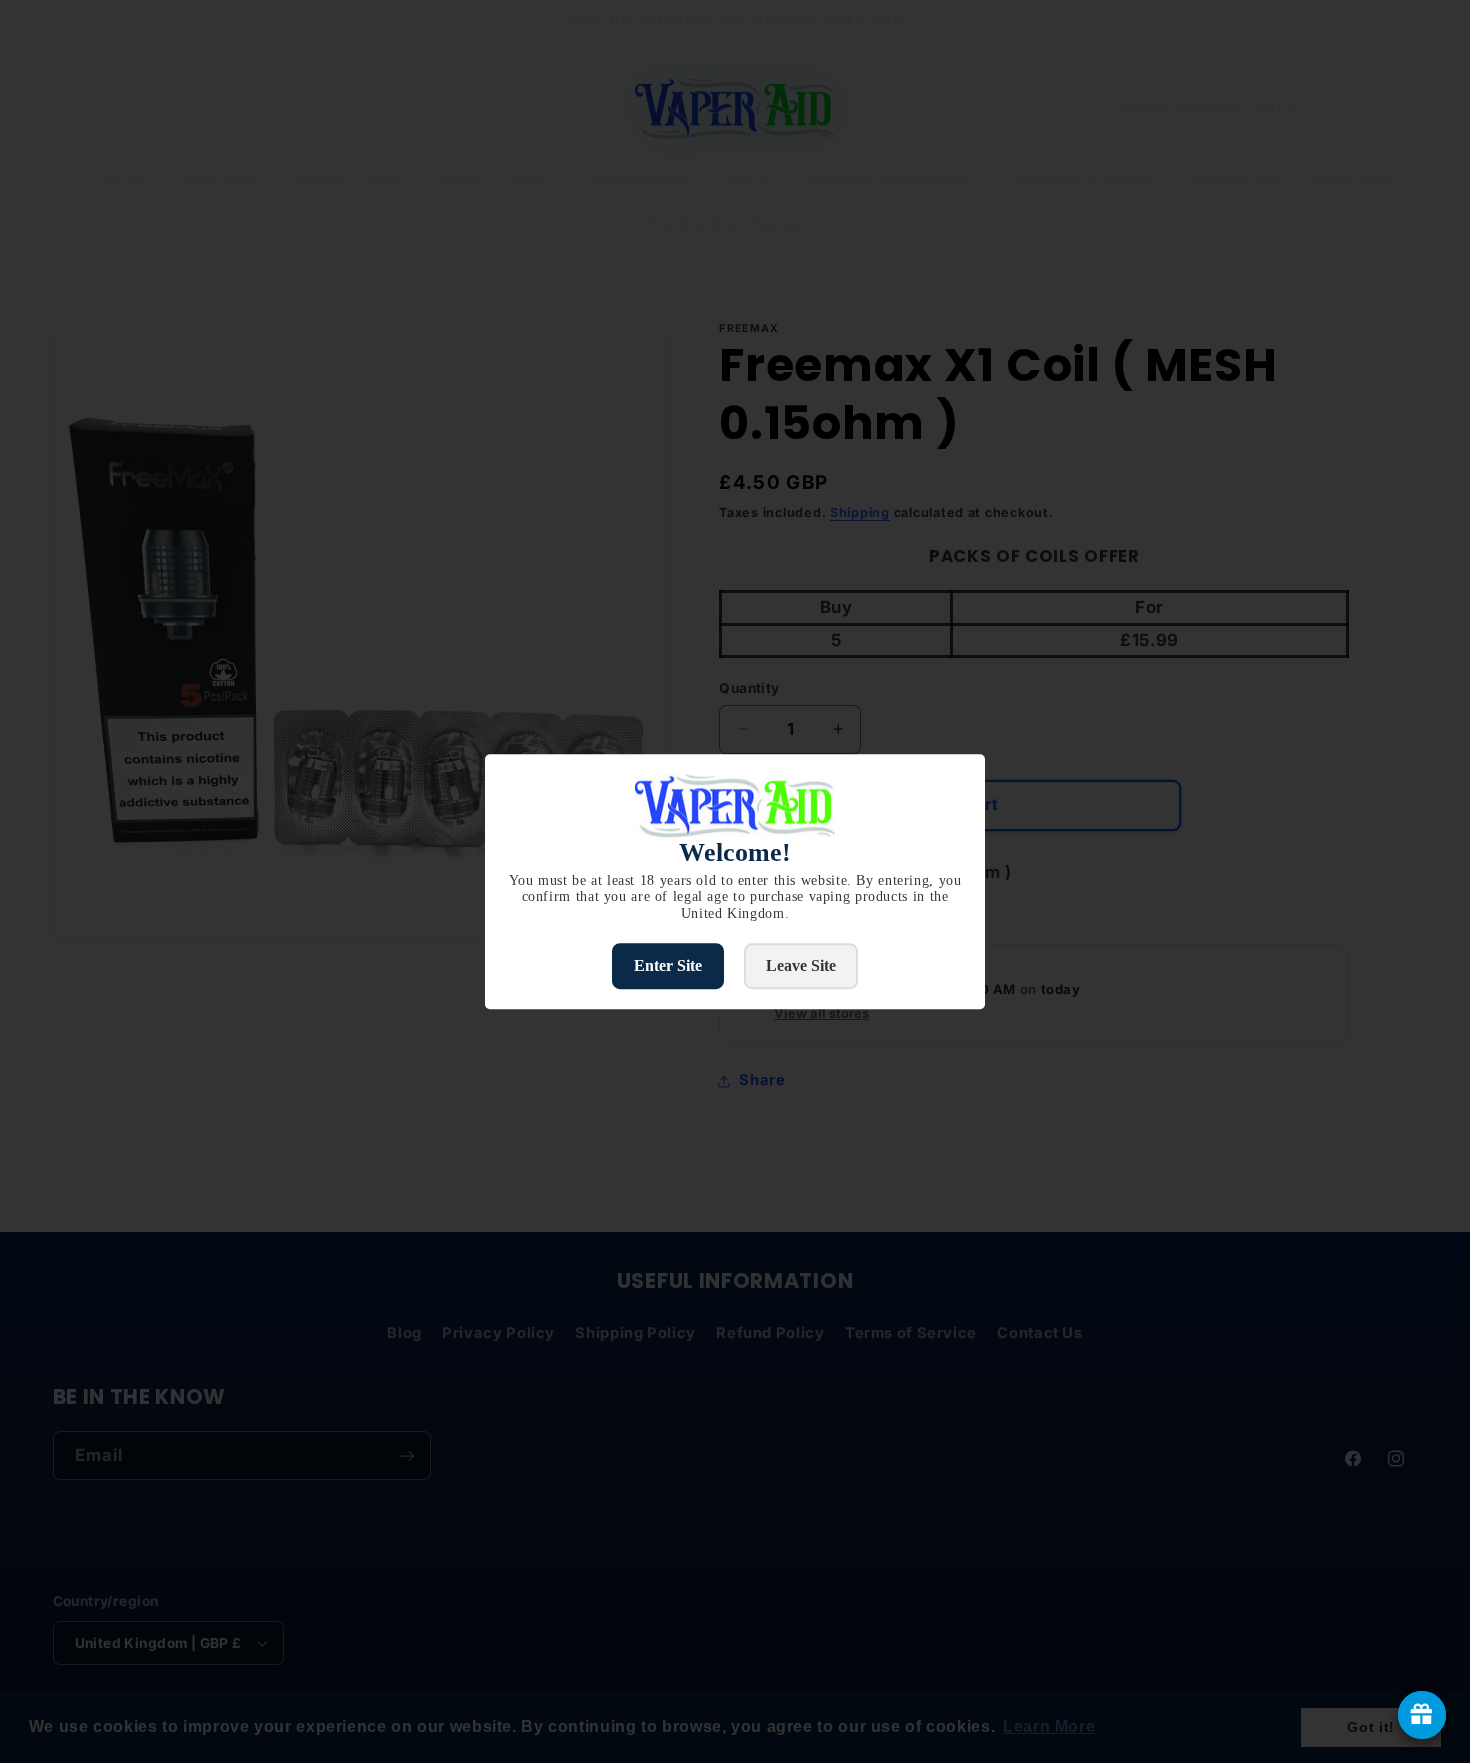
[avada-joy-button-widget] (1422, 1715)
